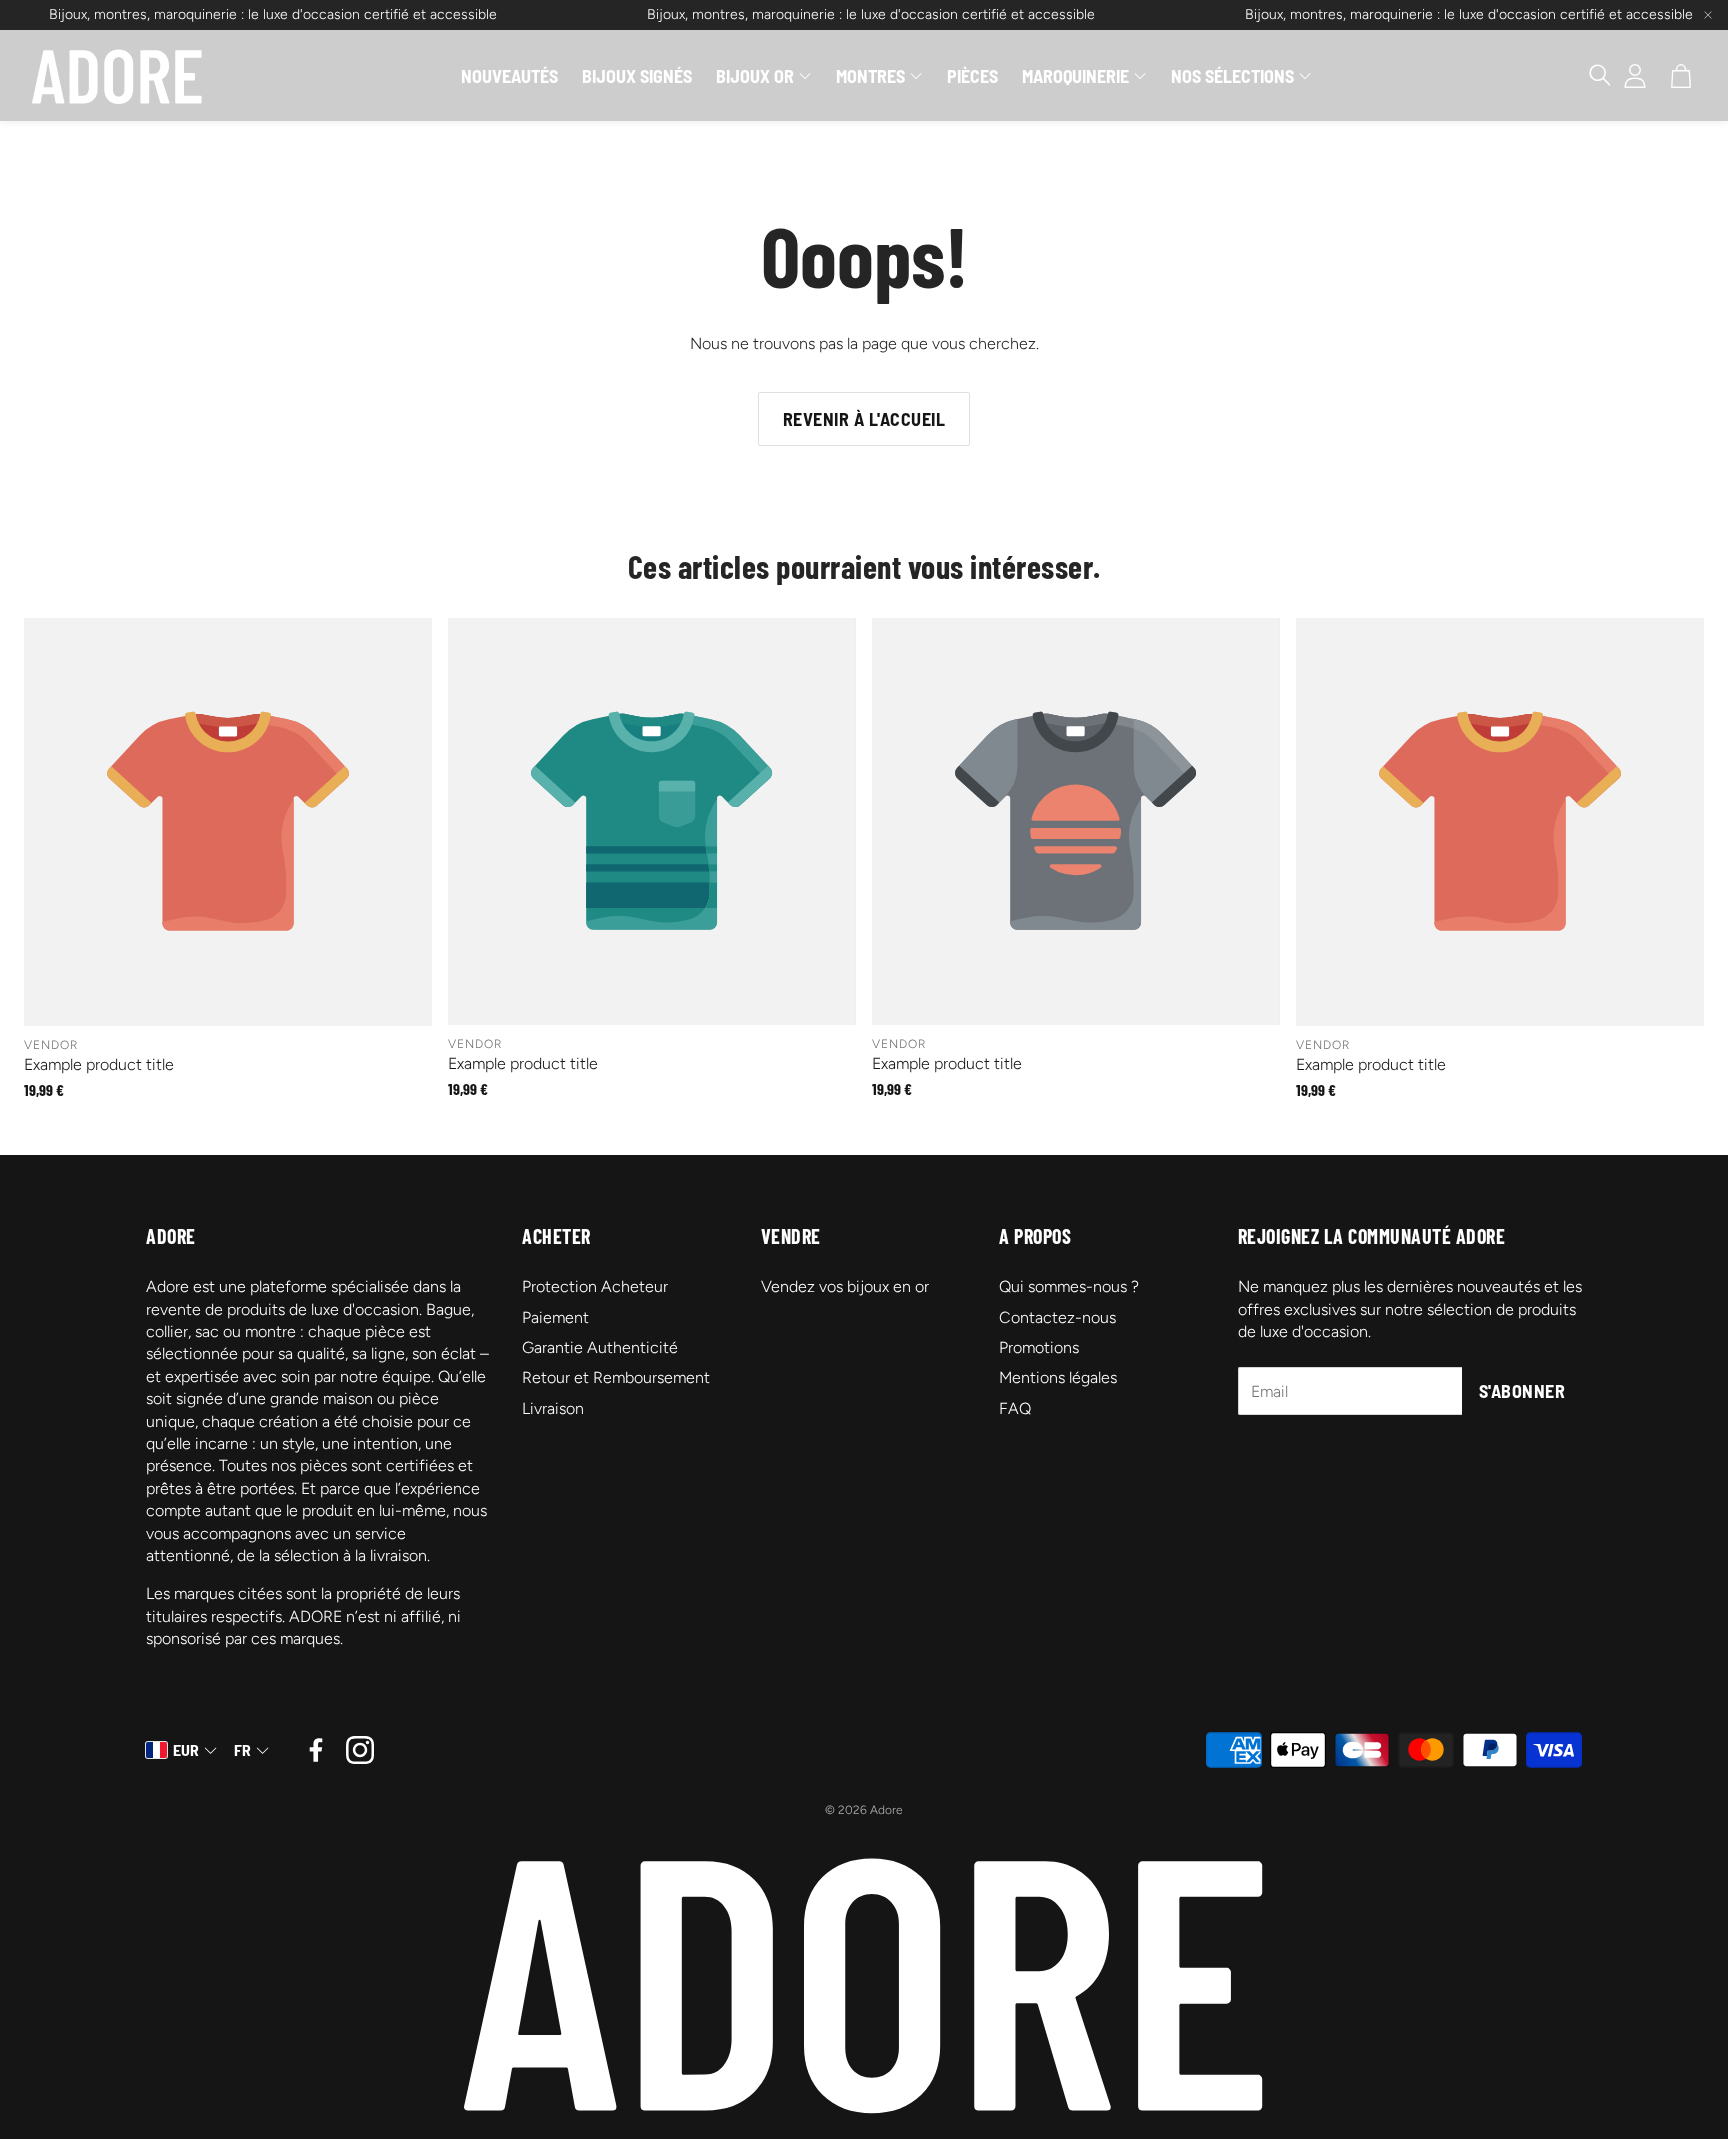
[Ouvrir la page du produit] (228, 822)
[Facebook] (316, 1750)
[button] (1590, 76)
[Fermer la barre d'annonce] (1708, 15)
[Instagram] (360, 1750)
